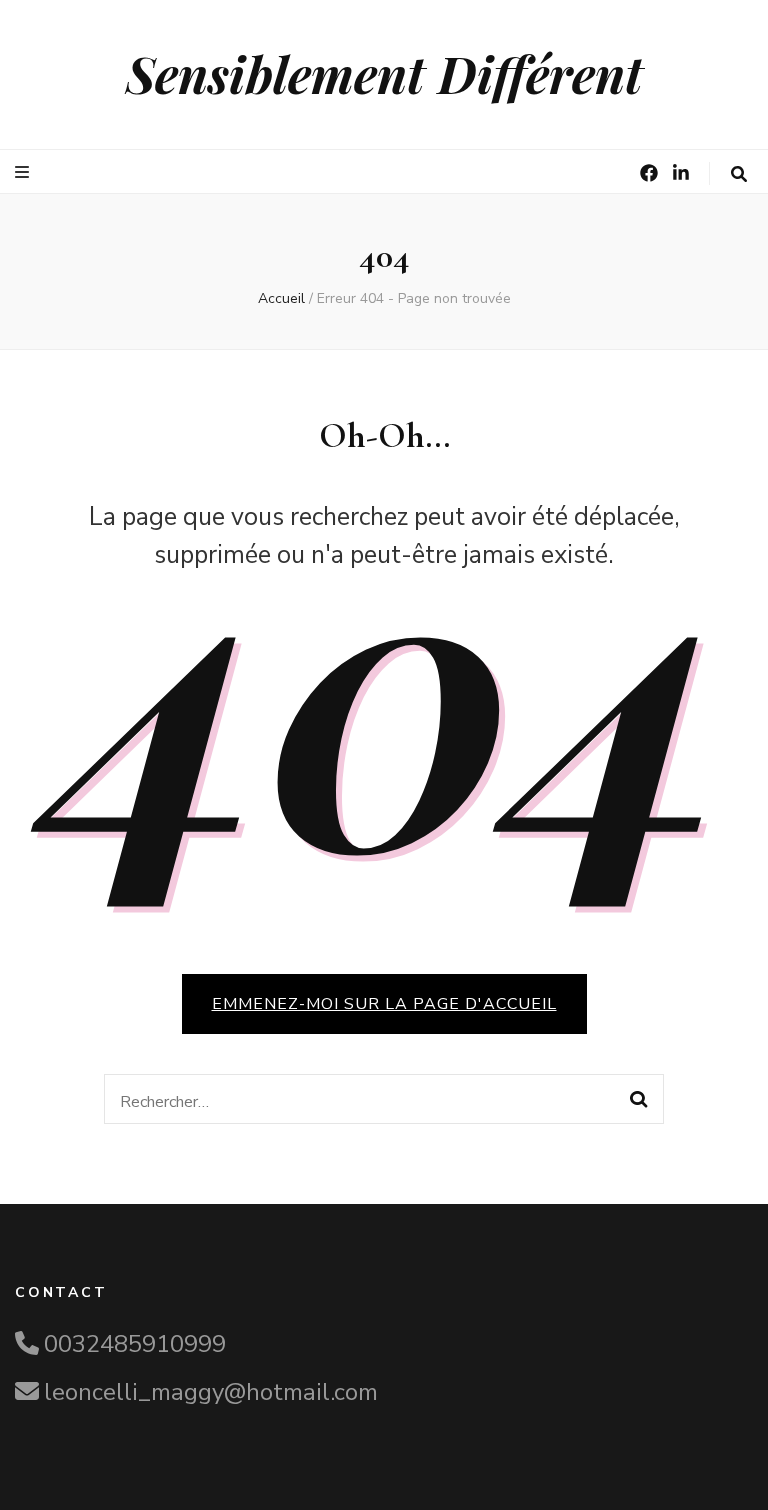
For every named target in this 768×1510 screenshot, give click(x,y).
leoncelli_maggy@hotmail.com (211, 1392)
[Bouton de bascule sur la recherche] (739, 174)
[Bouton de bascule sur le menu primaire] (24, 172)
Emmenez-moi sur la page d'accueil (384, 1004)
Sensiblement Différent (384, 73)
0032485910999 (135, 1344)
